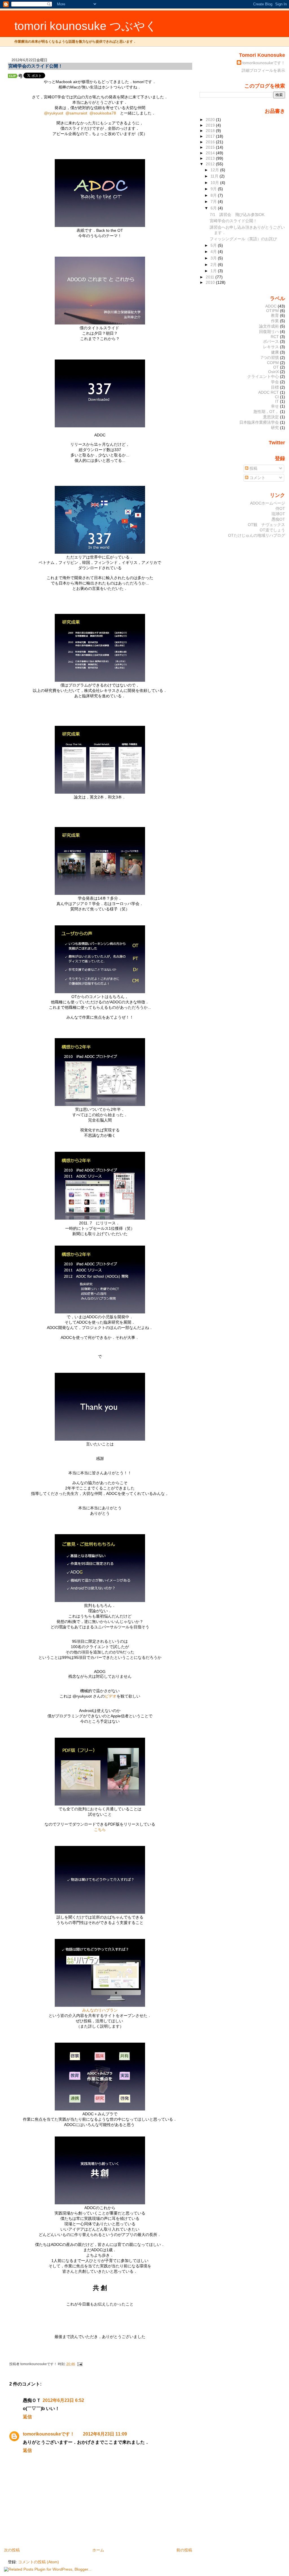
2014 (211, 153)
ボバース (271, 341)
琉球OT (278, 514)
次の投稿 (12, 2550)
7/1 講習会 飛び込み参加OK (237, 215)
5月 (214, 245)
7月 (214, 202)
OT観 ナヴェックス (266, 525)
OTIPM (272, 311)
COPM (273, 363)
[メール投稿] (79, 2364)
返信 (27, 2417)
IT (277, 401)
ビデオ (111, 1696)
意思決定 (271, 417)
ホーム (98, 2550)
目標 (275, 387)
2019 (211, 125)
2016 (211, 142)
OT (276, 367)
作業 (275, 321)
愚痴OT (278, 519)
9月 (214, 189)
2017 (211, 136)
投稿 (253, 468)
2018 (211, 131)
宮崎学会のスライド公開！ (36, 66)
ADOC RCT (269, 392)
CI (277, 397)
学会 (275, 382)
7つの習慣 (270, 358)
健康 (275, 352)
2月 (214, 265)
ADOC (271, 306)
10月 (215, 183)
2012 (211, 164)
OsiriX (273, 372)
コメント (257, 478)
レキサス (271, 347)
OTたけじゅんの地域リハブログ (257, 535)
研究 (275, 428)
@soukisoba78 (103, 113)
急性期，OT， (266, 412)
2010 (211, 282)
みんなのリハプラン (100, 2010)
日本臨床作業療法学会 (259, 422)
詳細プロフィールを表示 (263, 70)
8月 (214, 195)
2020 (211, 120)
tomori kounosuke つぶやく (86, 26)
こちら (100, 1830)
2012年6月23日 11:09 (105, 2434)
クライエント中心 (263, 376)
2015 (211, 147)
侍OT (280, 508)
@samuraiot (76, 113)
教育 (275, 315)
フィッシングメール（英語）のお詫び (243, 239)
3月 (214, 258)
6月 (214, 208)
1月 (214, 271)
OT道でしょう (272, 530)
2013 (211, 158)
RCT (275, 337)
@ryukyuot (54, 113)
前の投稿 (184, 2550)
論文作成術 (269, 326)
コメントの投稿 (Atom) (39, 2562)
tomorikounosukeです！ (49, 2434)
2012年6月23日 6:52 (63, 2400)
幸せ (275, 406)
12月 (215, 170)
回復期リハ (269, 332)
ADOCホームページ (268, 503)
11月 (215, 176)
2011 (211, 277)
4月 (214, 252)
